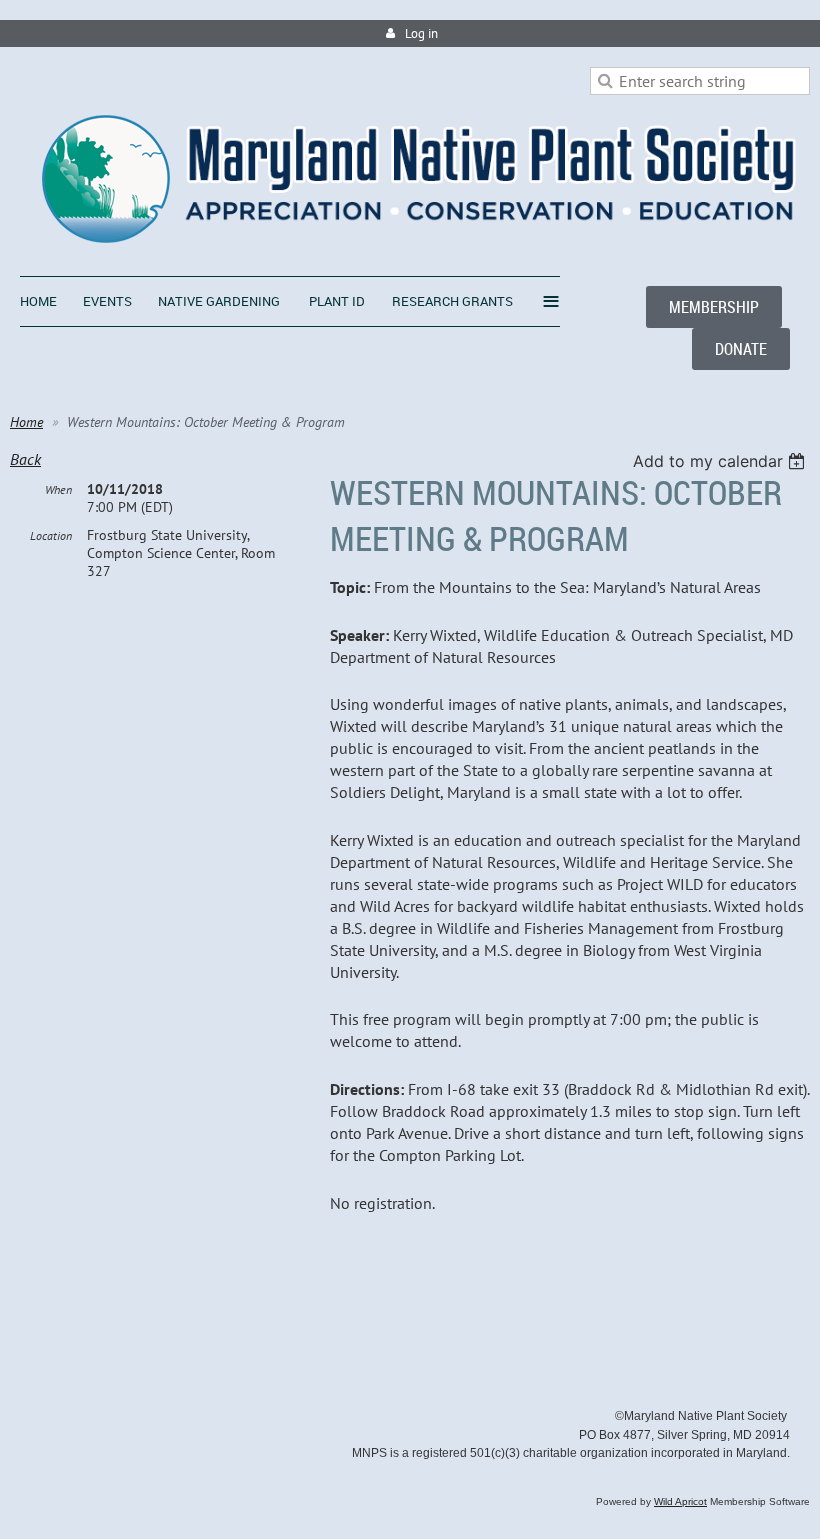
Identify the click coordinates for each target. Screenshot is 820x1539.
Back (25, 459)
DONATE (741, 349)
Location (51, 535)
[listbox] (721, 461)
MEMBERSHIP (714, 307)
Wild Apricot (680, 1501)
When (58, 489)
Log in (421, 33)
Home (26, 422)
